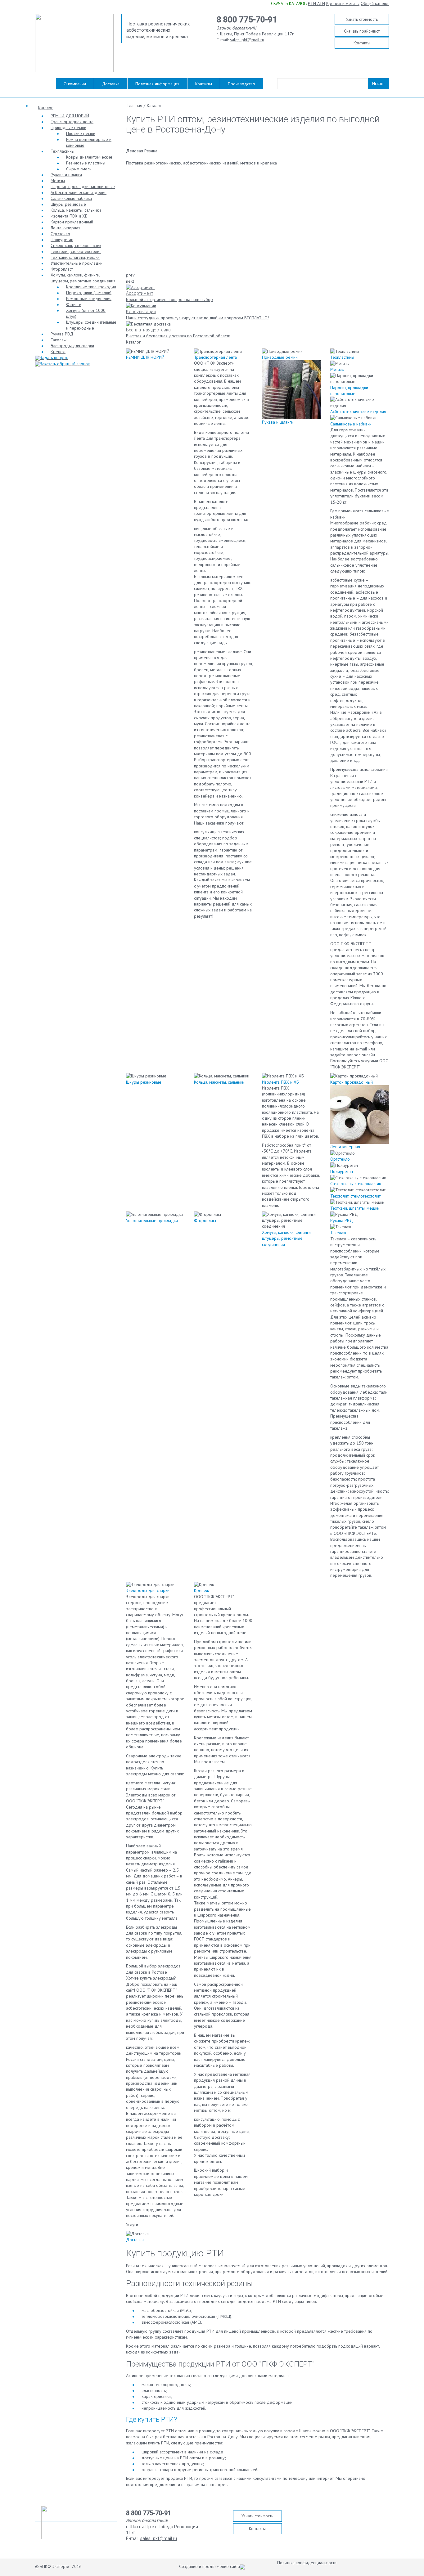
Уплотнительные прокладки (77, 263)
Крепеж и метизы (343, 3)
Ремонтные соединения (89, 299)
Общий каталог (375, 3)
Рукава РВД (62, 334)
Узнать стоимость (362, 19)
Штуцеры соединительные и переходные (91, 325)
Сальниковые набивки (71, 198)
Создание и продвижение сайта (210, 2566)
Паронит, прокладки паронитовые (83, 187)
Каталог (45, 108)
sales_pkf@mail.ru (247, 40)
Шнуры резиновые (68, 204)
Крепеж (58, 352)
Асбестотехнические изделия (79, 192)
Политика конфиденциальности (307, 2563)
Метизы (58, 181)
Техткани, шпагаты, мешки (75, 257)
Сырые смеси (79, 169)
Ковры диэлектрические (89, 157)
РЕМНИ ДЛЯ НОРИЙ (70, 116)
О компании (75, 84)
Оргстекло (60, 234)
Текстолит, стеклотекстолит (76, 251)
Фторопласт (62, 269)
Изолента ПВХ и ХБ (69, 216)
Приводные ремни (68, 128)
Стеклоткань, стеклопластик (76, 245)
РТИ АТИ (316, 3)
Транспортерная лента (72, 122)
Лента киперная (65, 228)
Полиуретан (62, 240)
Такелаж (59, 340)
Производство (241, 84)
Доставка (111, 84)
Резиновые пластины (86, 163)
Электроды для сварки (72, 346)
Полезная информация (157, 84)
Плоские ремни (81, 133)
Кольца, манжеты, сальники (76, 210)
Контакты (362, 43)
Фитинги (74, 304)
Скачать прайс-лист (362, 31)
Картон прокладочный (72, 222)
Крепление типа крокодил (91, 287)
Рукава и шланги (66, 175)
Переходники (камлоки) (89, 293)
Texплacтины (63, 151)
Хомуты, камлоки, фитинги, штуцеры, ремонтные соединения (83, 278)
